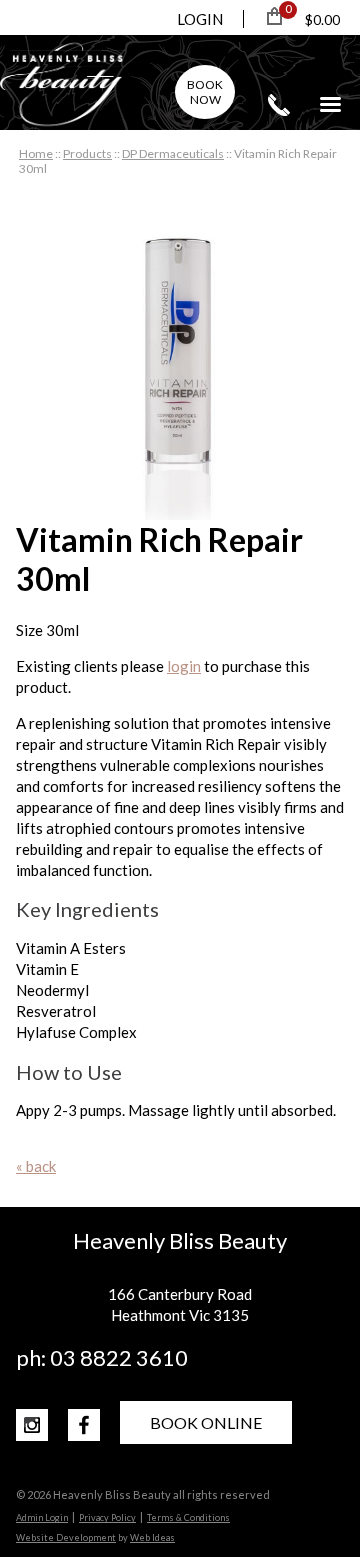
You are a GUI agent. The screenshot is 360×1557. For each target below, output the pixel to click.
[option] (180, 356)
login (184, 666)
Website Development (66, 1537)
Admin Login (42, 1517)
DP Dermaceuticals (173, 153)
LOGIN (200, 19)
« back (36, 1166)
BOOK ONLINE (206, 1422)
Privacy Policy (107, 1517)
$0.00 (322, 19)
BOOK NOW (205, 92)
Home (36, 153)
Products (87, 153)
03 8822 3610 (279, 105)
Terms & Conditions (188, 1517)
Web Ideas (152, 1537)
